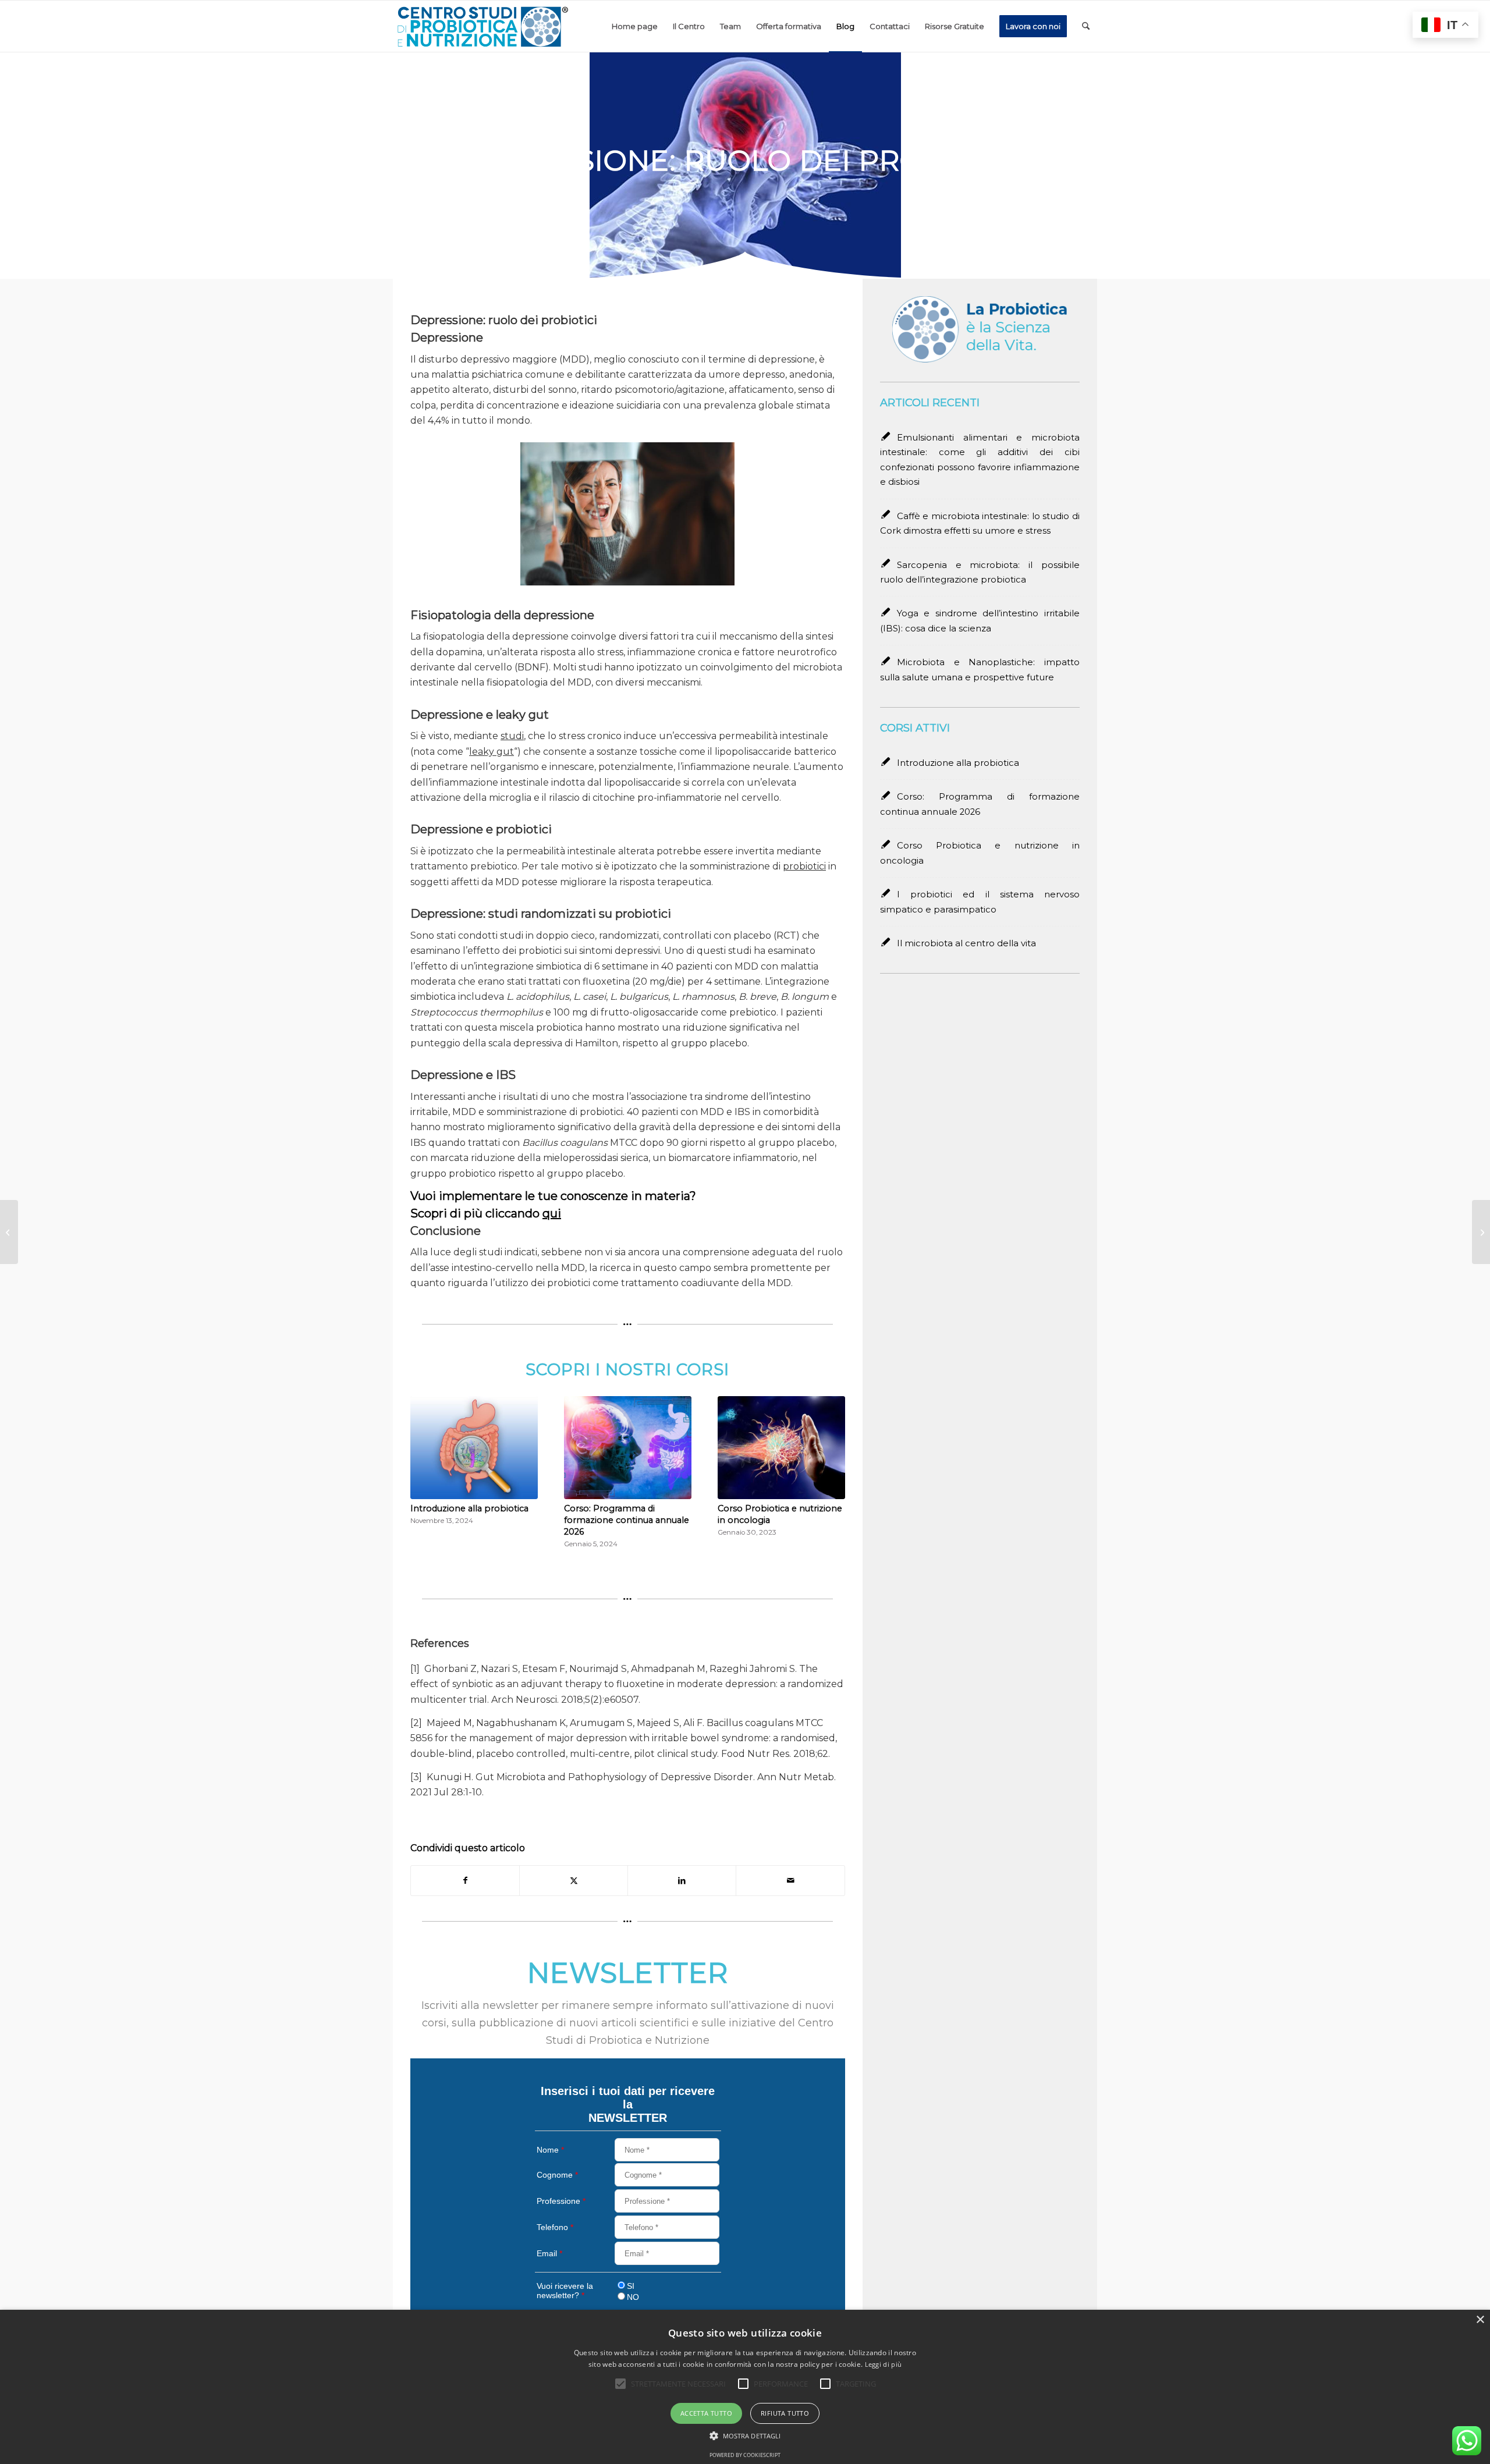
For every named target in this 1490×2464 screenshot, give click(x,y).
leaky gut (492, 752)
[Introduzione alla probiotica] (474, 1448)
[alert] (745, 2387)
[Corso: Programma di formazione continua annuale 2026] (628, 1448)
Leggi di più (884, 2364)
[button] (745, 2436)
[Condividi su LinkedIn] (682, 1881)
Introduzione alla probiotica (469, 1508)
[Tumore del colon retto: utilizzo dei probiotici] (1481, 1232)
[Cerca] (1086, 26)
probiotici (804, 866)
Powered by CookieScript (745, 2455)
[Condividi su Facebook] (465, 1881)
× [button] (1480, 2320)
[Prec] (428, 1457)
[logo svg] (482, 26)
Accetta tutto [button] (706, 2413)
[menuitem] (635, 26)
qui (552, 1213)
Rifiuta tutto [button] (785, 2413)
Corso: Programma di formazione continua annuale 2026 (627, 1520)
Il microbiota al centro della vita (966, 943)
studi (512, 736)
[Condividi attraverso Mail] (790, 1881)
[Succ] (828, 1457)
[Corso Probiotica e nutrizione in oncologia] (781, 1448)
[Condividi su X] (574, 1881)
